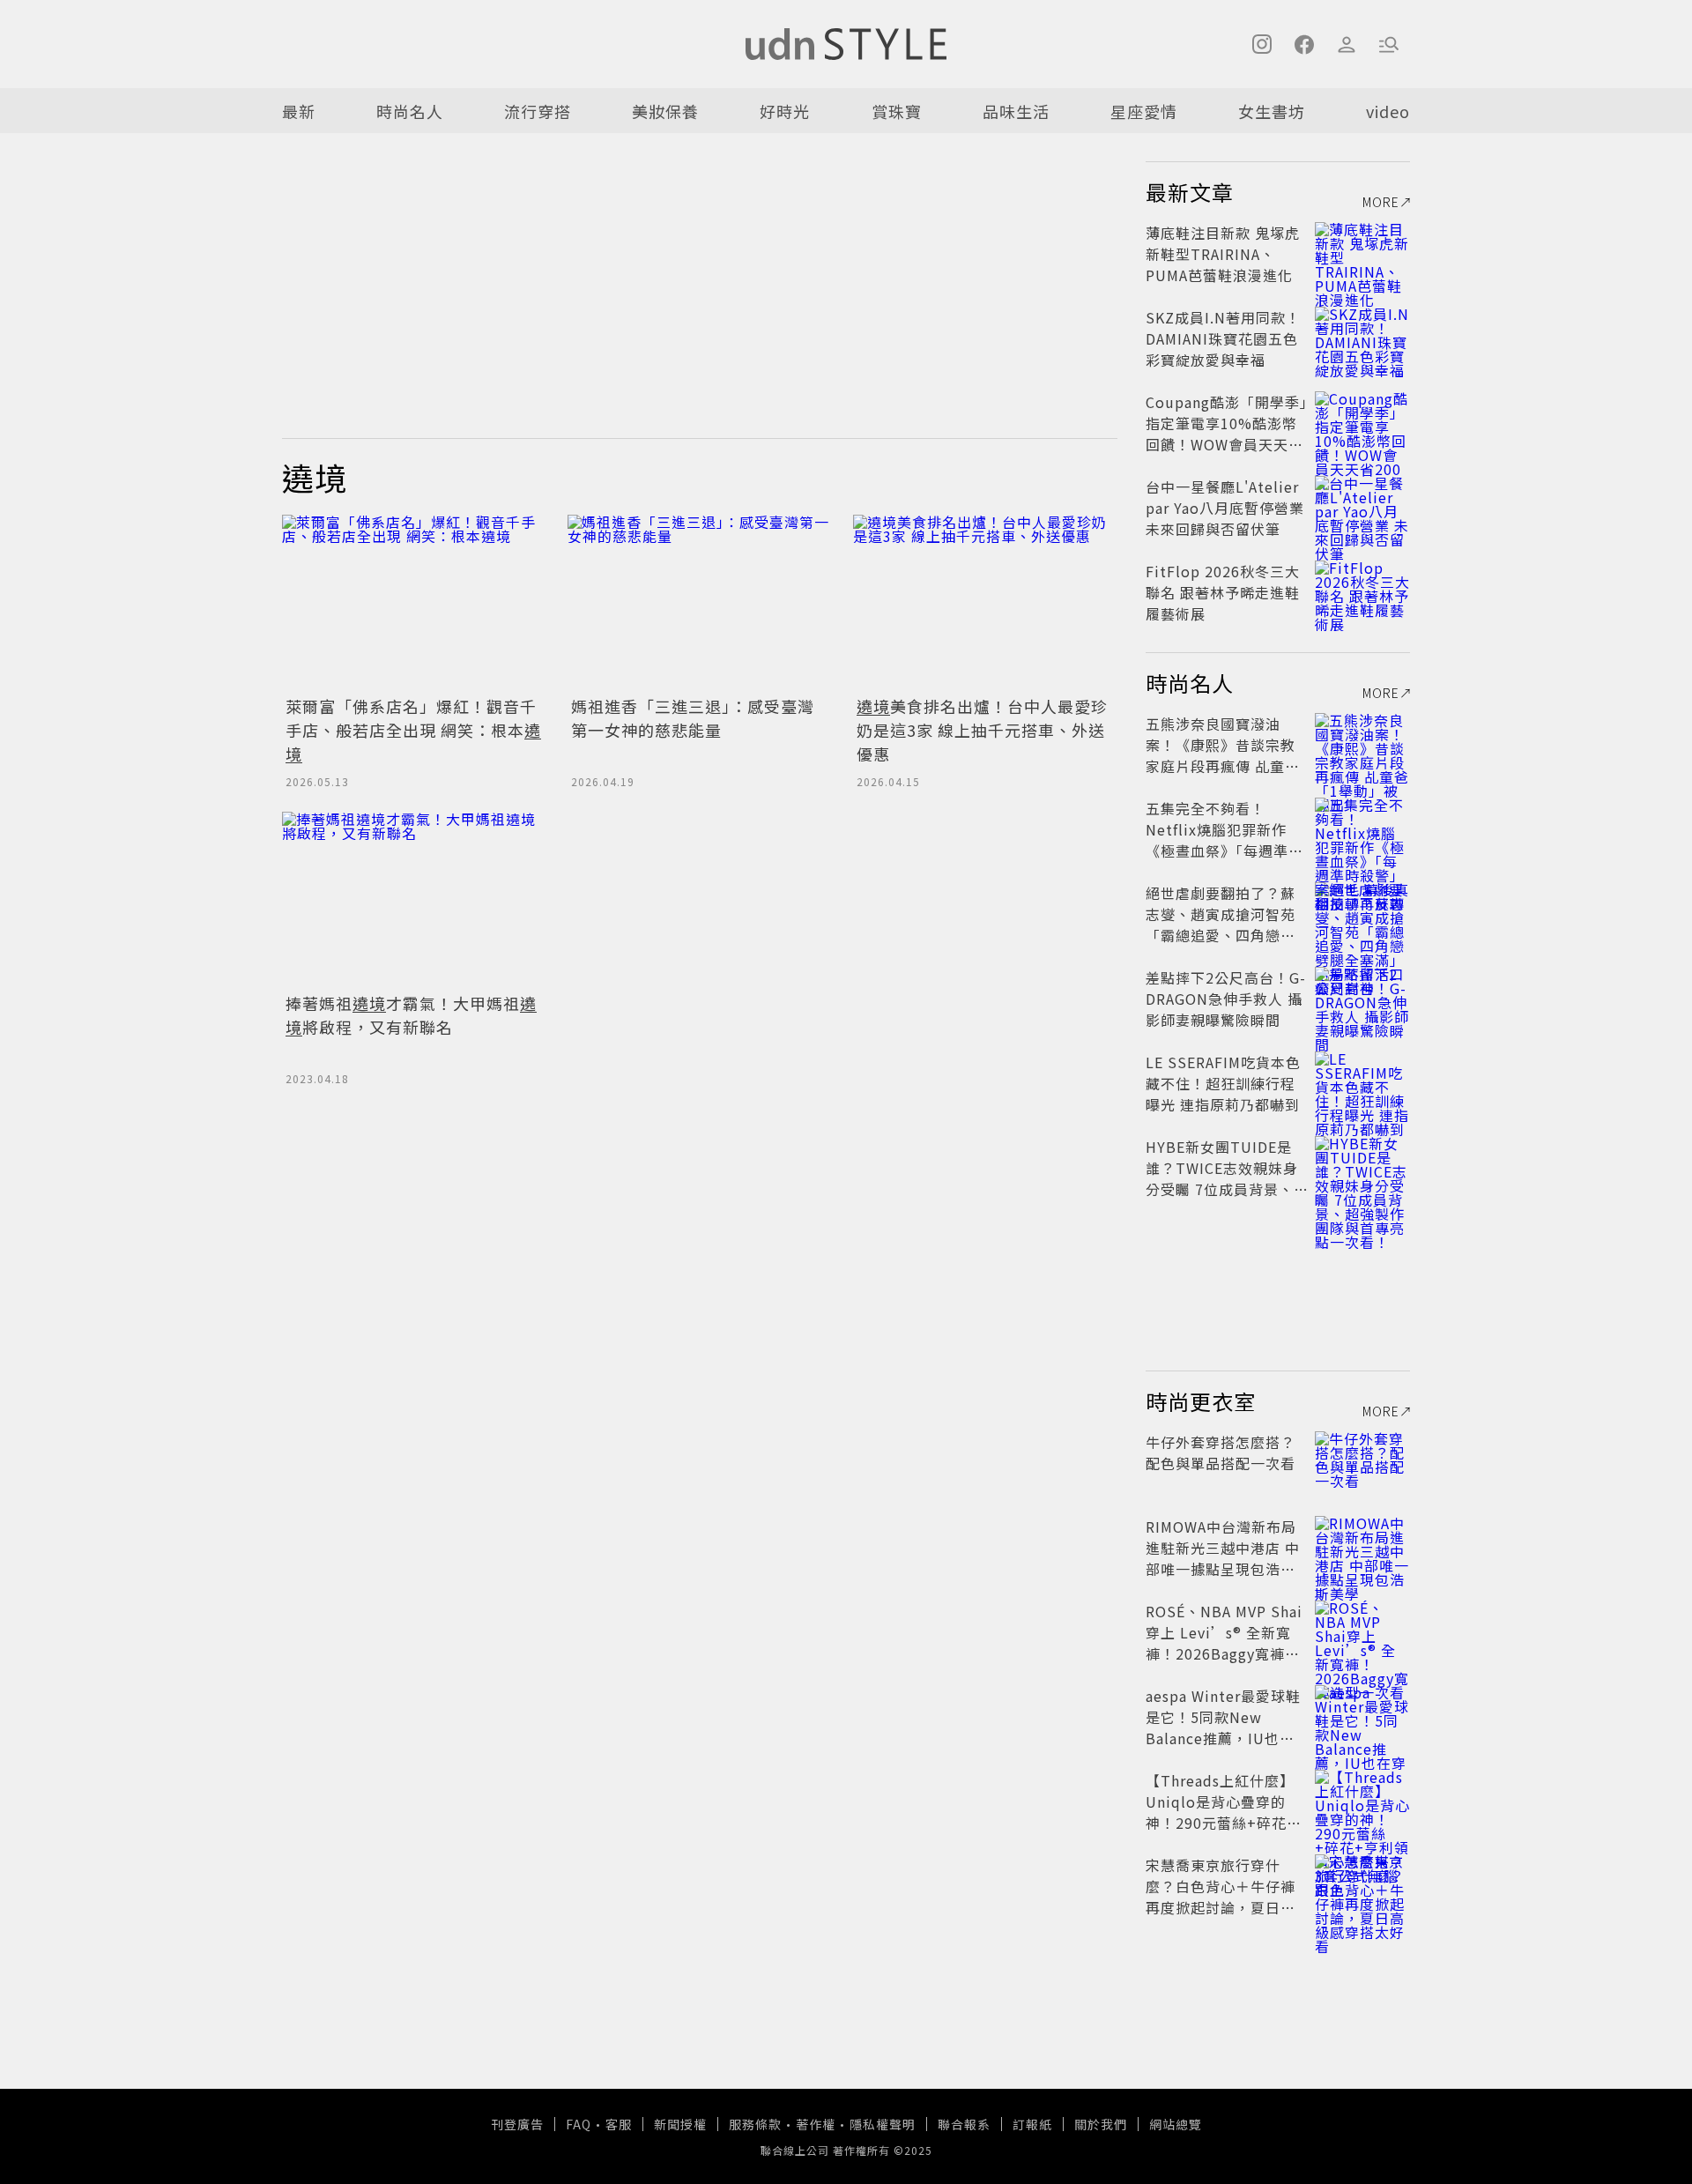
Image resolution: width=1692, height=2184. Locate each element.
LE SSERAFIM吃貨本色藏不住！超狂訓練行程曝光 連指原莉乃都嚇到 (1223, 1083)
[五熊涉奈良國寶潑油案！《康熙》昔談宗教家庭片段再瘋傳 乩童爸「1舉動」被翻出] (1362, 745)
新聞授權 (680, 2124)
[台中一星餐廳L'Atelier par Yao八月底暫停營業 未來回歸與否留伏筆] (1362, 508)
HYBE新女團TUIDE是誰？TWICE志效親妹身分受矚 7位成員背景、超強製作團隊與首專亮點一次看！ (1222, 1189)
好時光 (785, 111)
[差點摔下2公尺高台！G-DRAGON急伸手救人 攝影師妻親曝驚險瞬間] (1362, 999)
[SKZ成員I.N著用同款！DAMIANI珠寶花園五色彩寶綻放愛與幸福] (1362, 338)
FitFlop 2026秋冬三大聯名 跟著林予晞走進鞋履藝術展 (1223, 592)
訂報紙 (1032, 2124)
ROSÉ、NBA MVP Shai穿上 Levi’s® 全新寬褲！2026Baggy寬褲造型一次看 (1224, 1643)
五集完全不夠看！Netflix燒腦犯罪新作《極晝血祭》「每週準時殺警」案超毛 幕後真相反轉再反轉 (1224, 851)
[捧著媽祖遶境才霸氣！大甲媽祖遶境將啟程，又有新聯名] (414, 900)
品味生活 (1016, 111)
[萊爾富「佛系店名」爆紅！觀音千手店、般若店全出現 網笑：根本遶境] (414, 603)
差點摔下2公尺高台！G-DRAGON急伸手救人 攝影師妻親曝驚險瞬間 (1226, 999)
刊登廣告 (517, 2124)
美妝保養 (665, 111)
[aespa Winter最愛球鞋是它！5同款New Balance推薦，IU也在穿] (1362, 1717)
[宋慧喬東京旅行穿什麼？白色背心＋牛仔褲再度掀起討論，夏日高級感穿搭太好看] (1362, 1886)
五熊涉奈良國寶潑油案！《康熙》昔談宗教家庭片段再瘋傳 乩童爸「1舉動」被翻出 (1223, 755)
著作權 (816, 2124)
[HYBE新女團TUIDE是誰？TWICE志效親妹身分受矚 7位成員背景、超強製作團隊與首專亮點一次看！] (1362, 1168)
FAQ (579, 2124)
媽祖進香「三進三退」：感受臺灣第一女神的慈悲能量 (693, 718)
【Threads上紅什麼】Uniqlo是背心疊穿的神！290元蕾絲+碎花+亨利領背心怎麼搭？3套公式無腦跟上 (1222, 1823)
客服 (619, 2124)
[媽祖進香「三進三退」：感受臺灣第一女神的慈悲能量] (700, 603)
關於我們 (1101, 2124)
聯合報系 (964, 2124)
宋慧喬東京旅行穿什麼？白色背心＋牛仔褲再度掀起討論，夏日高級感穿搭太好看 (1221, 1897)
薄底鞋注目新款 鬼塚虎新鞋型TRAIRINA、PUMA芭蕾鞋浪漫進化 (1223, 254)
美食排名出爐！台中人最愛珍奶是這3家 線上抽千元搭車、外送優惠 (982, 730)
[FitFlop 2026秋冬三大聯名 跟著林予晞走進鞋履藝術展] (1362, 592)
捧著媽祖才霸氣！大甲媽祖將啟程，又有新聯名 (411, 1015)
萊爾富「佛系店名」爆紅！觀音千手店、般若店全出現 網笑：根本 (413, 730)
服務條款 (755, 2124)
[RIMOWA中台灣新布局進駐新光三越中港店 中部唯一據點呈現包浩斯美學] (1362, 1548)
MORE (1381, 202)
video (1388, 111)
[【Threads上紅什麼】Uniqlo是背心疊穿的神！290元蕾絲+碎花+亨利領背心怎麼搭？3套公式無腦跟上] (1362, 1801)
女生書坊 (1272, 111)
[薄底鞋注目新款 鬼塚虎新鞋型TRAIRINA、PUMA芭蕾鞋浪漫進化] (1362, 254)
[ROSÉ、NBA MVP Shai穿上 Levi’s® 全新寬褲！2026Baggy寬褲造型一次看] (1362, 1632)
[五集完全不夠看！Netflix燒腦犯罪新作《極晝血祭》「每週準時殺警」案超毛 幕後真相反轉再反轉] (1362, 829)
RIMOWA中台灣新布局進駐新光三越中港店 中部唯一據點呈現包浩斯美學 (1223, 1558)
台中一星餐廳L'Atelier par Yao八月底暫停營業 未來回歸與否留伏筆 (1225, 508)
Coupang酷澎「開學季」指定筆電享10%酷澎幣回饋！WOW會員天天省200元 (1227, 434)
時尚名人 (410, 111)
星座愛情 (1144, 111)
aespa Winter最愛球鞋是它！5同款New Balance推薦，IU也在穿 (1223, 1727)
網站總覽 (1176, 2124)
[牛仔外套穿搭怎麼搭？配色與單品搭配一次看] (1362, 1463)
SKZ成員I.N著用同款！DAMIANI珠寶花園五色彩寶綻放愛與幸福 (1223, 338)
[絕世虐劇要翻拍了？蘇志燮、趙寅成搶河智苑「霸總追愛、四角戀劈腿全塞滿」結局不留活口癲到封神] (1362, 914)
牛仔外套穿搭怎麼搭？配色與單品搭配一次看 (1221, 1452)
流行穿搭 (538, 111)
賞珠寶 (897, 111)
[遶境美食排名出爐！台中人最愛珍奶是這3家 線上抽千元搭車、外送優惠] (985, 603)
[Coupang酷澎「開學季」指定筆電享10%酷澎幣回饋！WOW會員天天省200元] (1362, 423)
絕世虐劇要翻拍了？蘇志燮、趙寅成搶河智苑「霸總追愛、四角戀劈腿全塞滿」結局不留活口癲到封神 (1221, 935)
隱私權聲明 (883, 2124)
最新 (299, 111)
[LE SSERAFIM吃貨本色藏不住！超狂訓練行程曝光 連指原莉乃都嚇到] (1362, 1083)
